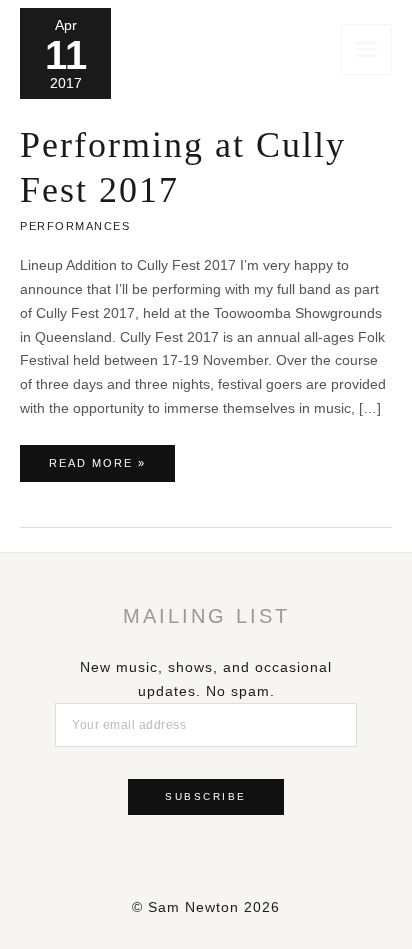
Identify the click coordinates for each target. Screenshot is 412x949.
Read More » (97, 469)
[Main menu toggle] (366, 49)
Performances (75, 226)
